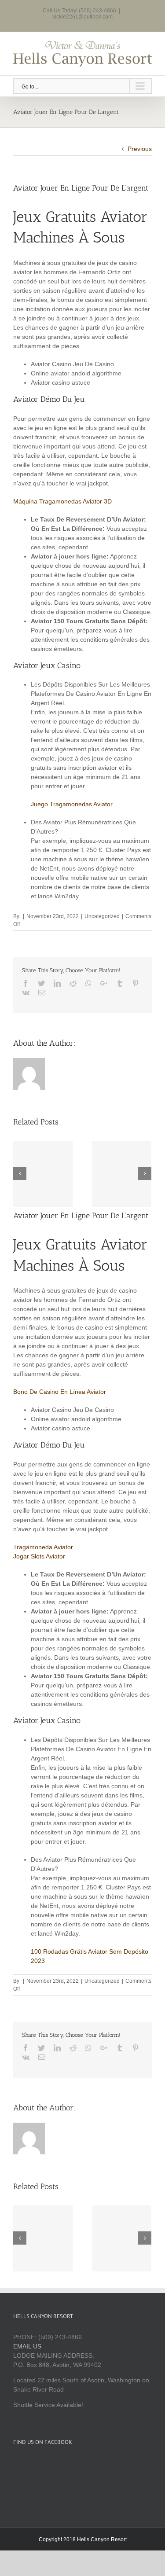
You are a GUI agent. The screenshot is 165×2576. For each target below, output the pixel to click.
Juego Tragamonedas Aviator (72, 804)
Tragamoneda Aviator (43, 1547)
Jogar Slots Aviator (39, 1556)
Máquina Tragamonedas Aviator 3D (62, 501)
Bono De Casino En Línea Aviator (60, 1392)
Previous (140, 149)
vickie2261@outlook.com (82, 17)
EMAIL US (27, 2346)
